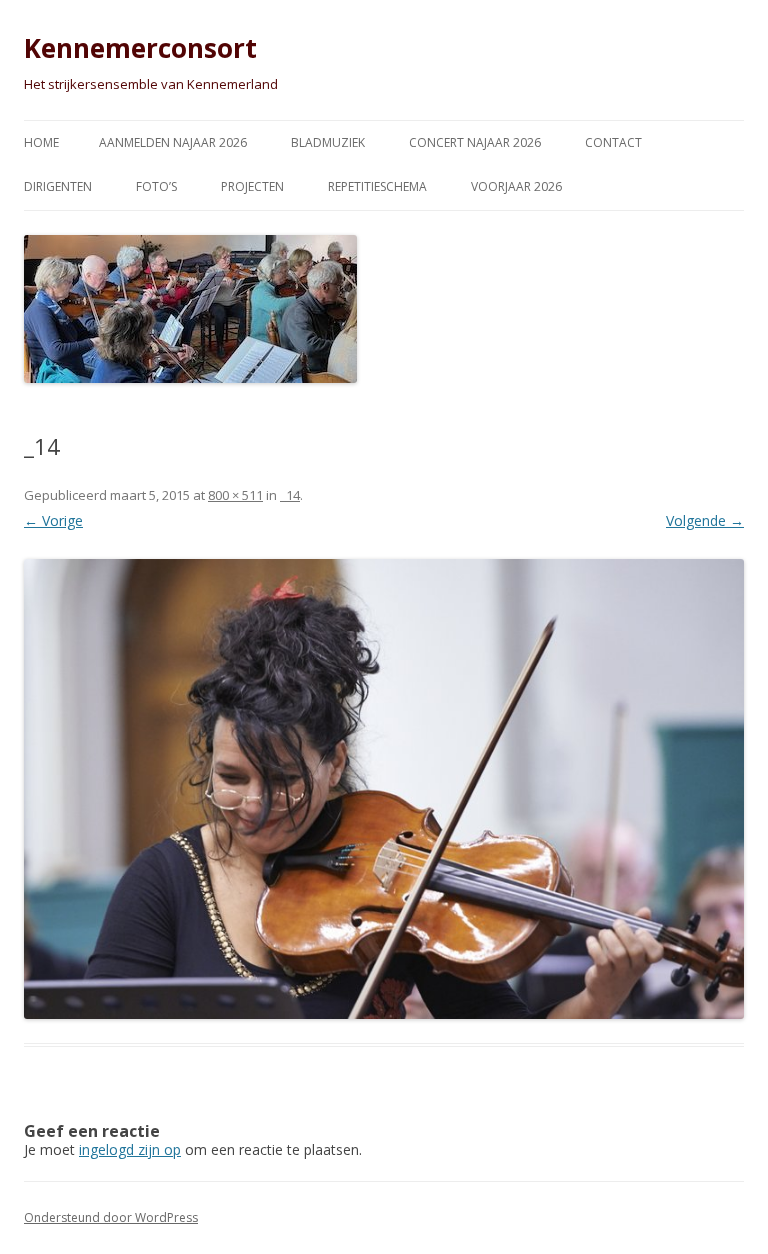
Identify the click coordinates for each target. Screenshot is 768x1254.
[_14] (384, 789)
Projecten (252, 186)
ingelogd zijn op (130, 1149)
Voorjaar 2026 (516, 186)
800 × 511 (235, 495)
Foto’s (156, 186)
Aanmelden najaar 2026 (173, 142)
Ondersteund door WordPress (111, 1217)
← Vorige (53, 520)
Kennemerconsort (140, 48)
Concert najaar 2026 (475, 142)
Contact (613, 142)
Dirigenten (58, 186)
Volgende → (705, 520)
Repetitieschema (377, 186)
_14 (290, 495)
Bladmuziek (328, 142)
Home (41, 142)
